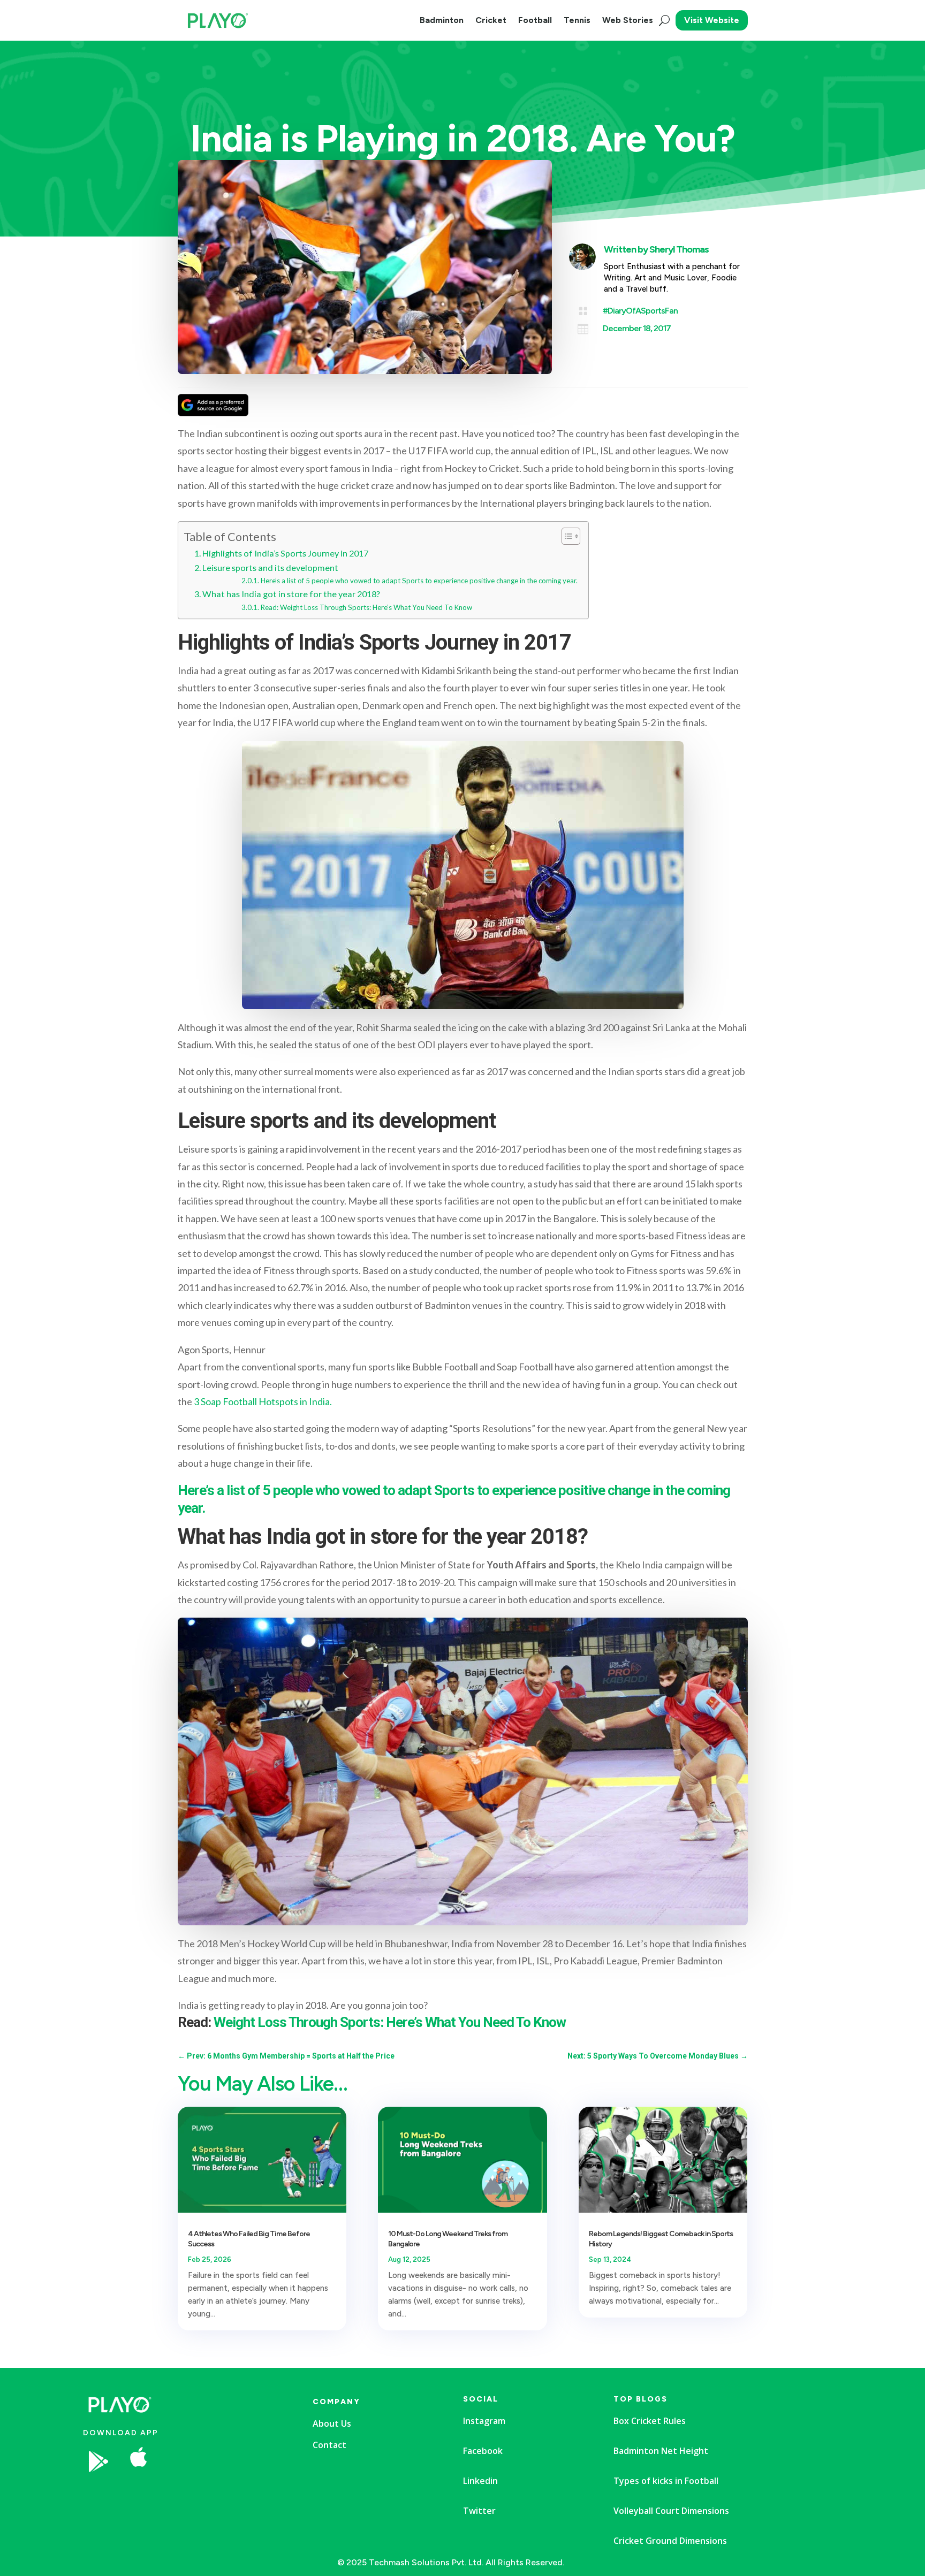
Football (535, 20)
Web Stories (628, 20)
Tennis (577, 20)
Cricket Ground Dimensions (670, 2541)
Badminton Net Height (661, 2451)
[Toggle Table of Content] (566, 536)
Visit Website (712, 20)
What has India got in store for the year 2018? (291, 594)
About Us (332, 2423)
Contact (329, 2445)
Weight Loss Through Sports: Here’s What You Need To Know (390, 2022)
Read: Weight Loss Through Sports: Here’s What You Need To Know (366, 607)
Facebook (483, 2451)
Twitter (479, 2511)
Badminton (442, 20)
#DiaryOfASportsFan (640, 311)
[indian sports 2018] (222, 2493)
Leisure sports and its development (270, 567)
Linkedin (480, 2481)
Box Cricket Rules (650, 2421)
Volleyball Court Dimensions (671, 2511)
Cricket (491, 20)
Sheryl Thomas (679, 249)
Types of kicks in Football (666, 2481)
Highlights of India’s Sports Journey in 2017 (285, 553)
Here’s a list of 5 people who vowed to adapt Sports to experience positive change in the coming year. (419, 581)
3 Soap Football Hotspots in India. (263, 1401)
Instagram (484, 2421)
